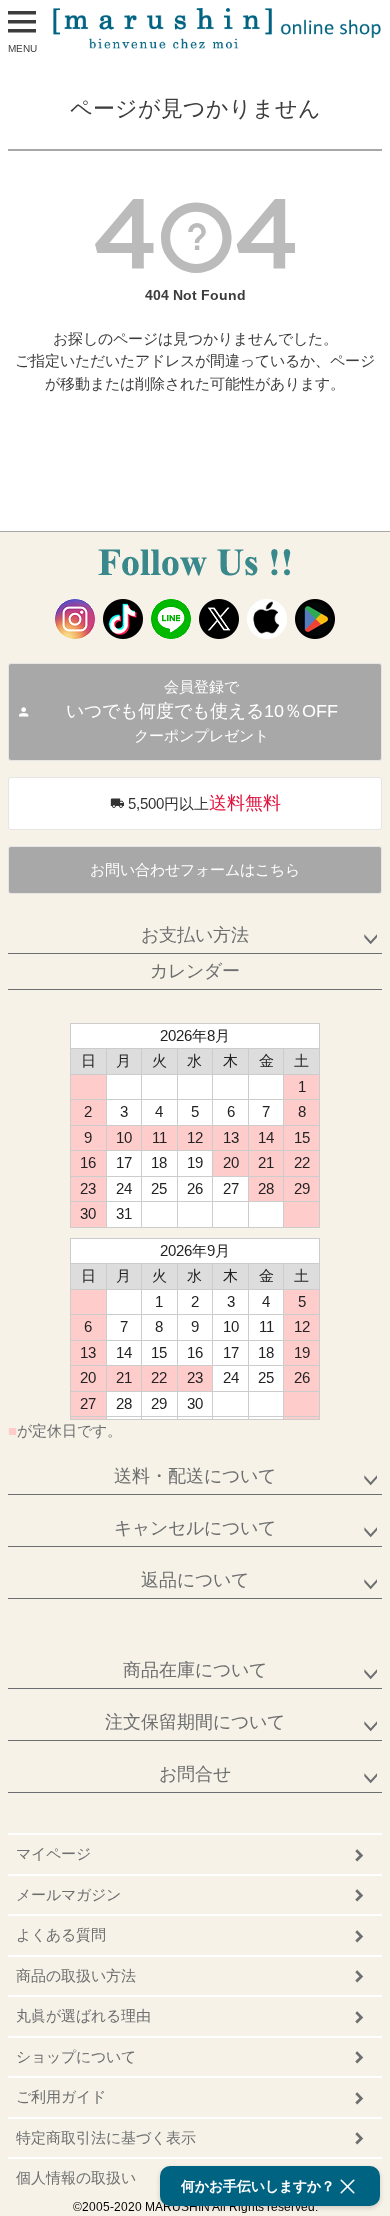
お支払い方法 (195, 935)
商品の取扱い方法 (76, 1975)
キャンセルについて (195, 1528)
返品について (195, 1580)
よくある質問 (61, 1934)
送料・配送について (195, 1476)
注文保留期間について (195, 1722)
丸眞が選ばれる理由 (83, 2015)
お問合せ (195, 1774)
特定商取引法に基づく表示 (106, 2137)
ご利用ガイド (61, 2096)
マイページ (53, 1853)
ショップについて (76, 2056)
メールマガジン (68, 1894)
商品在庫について (195, 1670)
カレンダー (195, 971)
